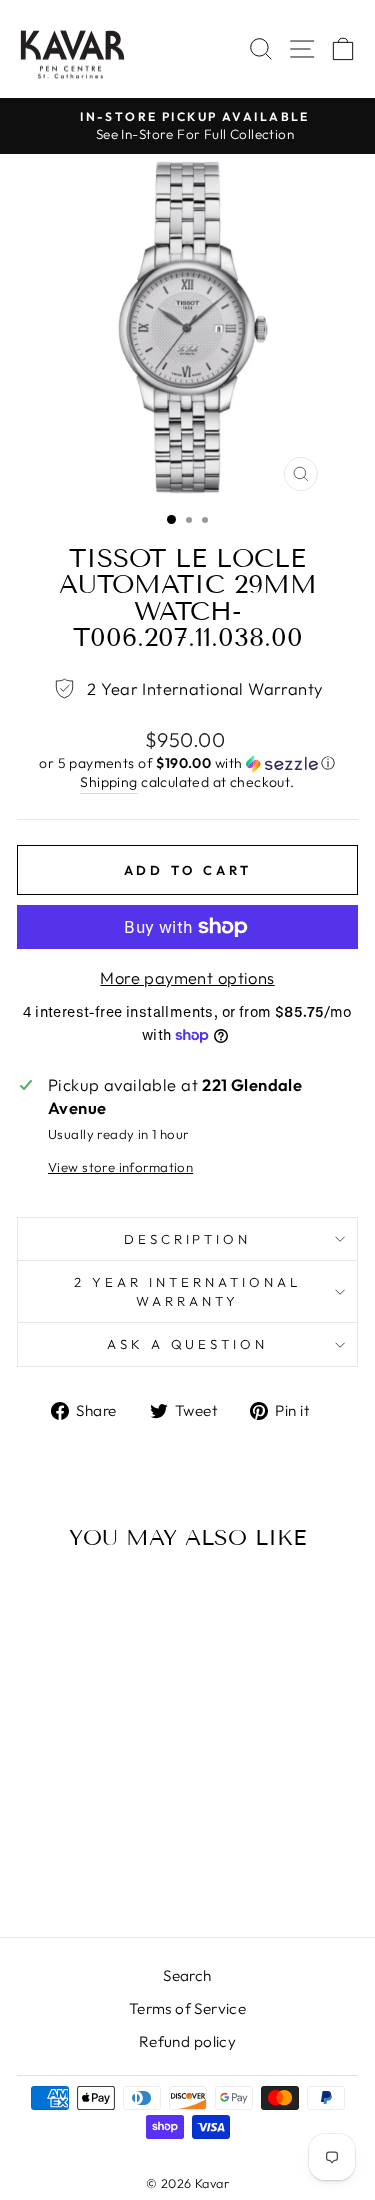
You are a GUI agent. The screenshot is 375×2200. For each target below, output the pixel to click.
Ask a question (188, 1344)
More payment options (187, 977)
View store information (120, 1167)
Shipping (108, 782)
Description (188, 1239)
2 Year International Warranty (187, 1291)
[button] (187, 763)
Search (187, 1975)
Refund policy (187, 2041)
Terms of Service (188, 2008)
